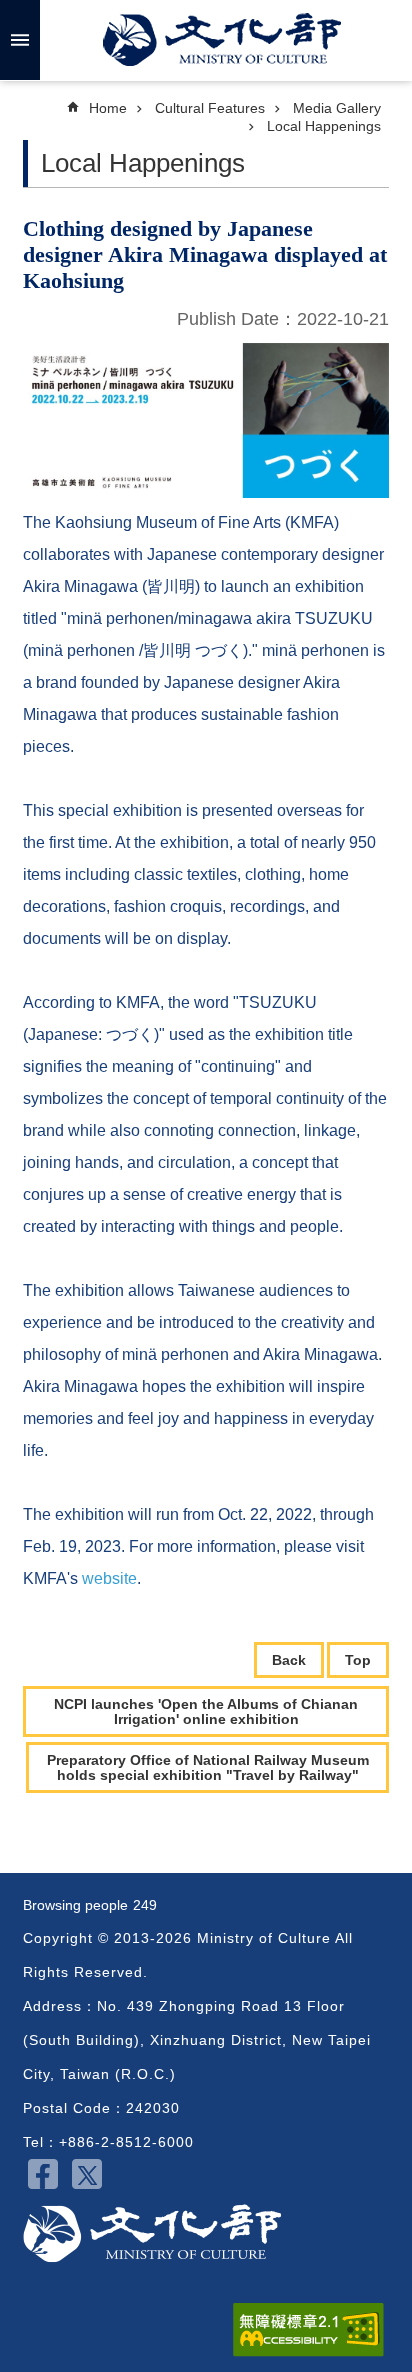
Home (108, 108)
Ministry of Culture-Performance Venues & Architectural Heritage (152, 2233)
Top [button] (358, 1660)
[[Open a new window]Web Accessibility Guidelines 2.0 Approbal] (308, 2330)
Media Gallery (337, 108)
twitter (87, 2174)
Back (289, 1660)
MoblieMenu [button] (20, 40)
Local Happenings (324, 126)
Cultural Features (210, 108)
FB (43, 2174)
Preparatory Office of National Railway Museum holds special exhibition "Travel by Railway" (208, 1767)
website (109, 1578)
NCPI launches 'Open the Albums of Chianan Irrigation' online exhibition (206, 1711)
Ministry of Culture (222, 40)
